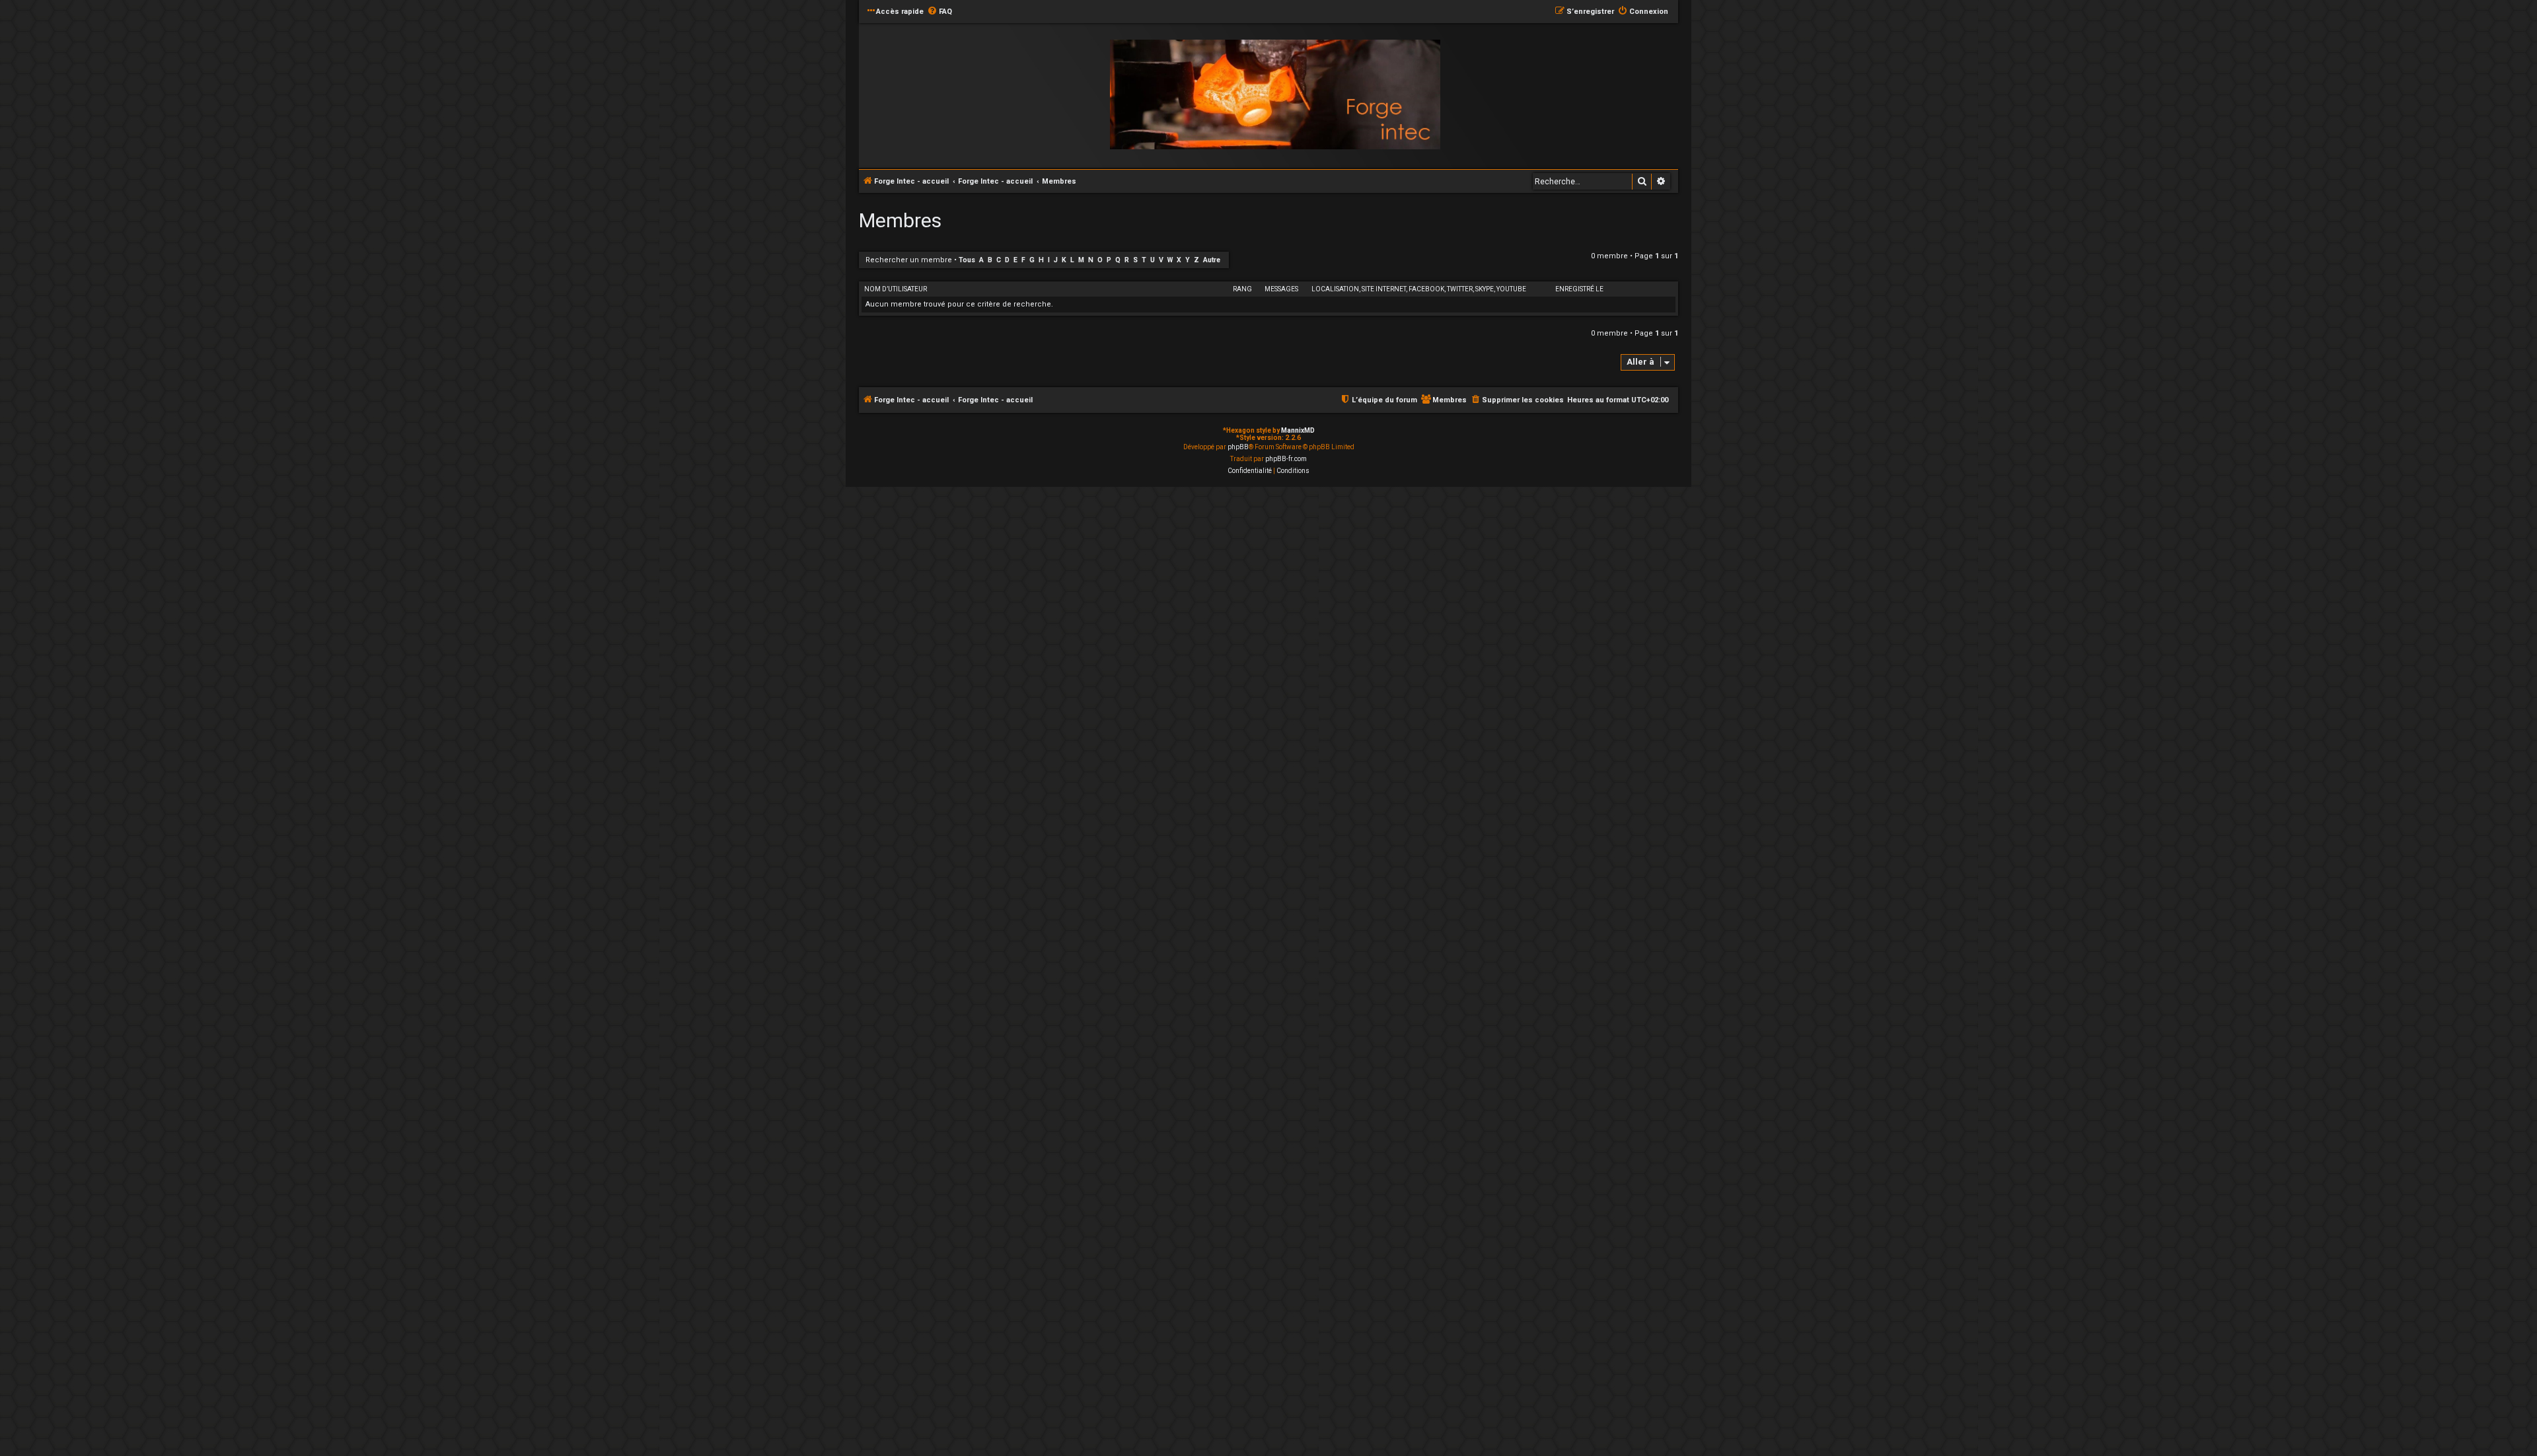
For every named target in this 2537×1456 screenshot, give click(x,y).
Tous (967, 260)
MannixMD (1298, 430)
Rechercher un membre (909, 260)
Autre (1212, 260)
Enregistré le (1579, 289)
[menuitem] (939, 12)
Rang (1242, 289)
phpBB (1238, 447)
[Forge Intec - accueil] (1275, 95)
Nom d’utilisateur (896, 289)
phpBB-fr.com (1286, 459)
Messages (1281, 289)
